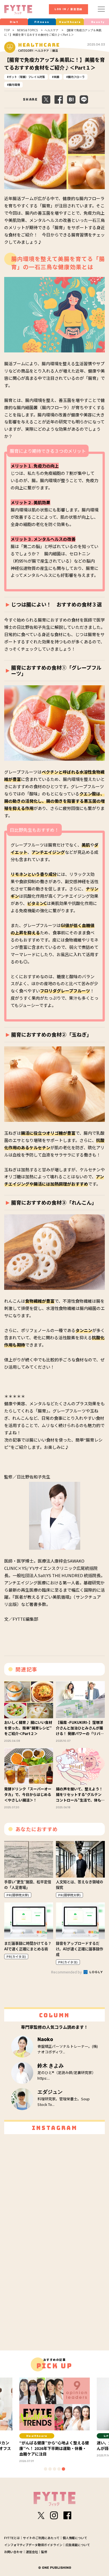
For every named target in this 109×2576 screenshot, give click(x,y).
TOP (7, 30)
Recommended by (67, 1972)
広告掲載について (78, 2545)
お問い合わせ (13, 2552)
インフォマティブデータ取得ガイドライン (33, 2545)
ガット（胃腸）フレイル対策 (27, 77)
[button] (46, 2469)
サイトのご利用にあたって (41, 2538)
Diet (14, 22)
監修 (44, 2552)
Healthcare (70, 22)
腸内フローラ (76, 77)
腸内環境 (14, 85)
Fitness (42, 22)
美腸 (56, 77)
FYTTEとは (12, 2538)
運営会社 (32, 2552)
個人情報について (75, 2538)
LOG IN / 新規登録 (68, 9)
